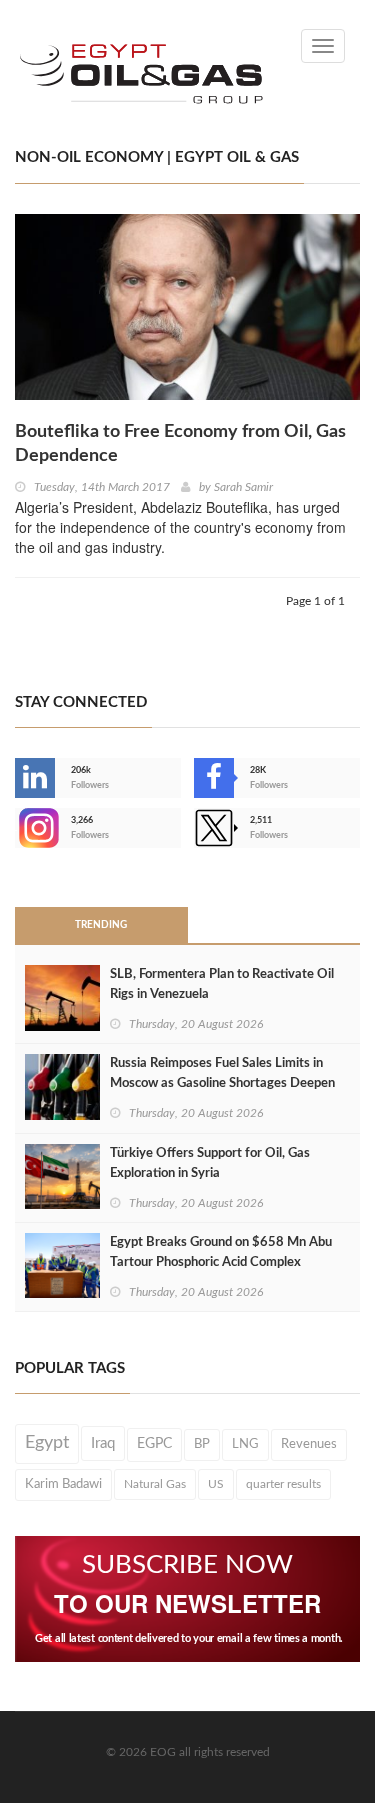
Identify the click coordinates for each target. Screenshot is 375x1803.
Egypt (47, 1443)
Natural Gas (155, 1484)
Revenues (309, 1444)
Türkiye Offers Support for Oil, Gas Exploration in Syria (210, 1163)
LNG (245, 1444)
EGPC (154, 1444)
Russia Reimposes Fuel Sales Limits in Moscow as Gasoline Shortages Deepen (222, 1073)
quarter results (283, 1484)
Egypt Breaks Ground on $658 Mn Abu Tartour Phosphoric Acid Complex (221, 1252)
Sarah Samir (243, 487)
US (216, 1484)
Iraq (103, 1443)
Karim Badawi (63, 1484)
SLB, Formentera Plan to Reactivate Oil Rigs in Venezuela (222, 984)
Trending (101, 925)
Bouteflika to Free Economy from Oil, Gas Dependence (180, 444)
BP (202, 1444)
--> (17, 828)
